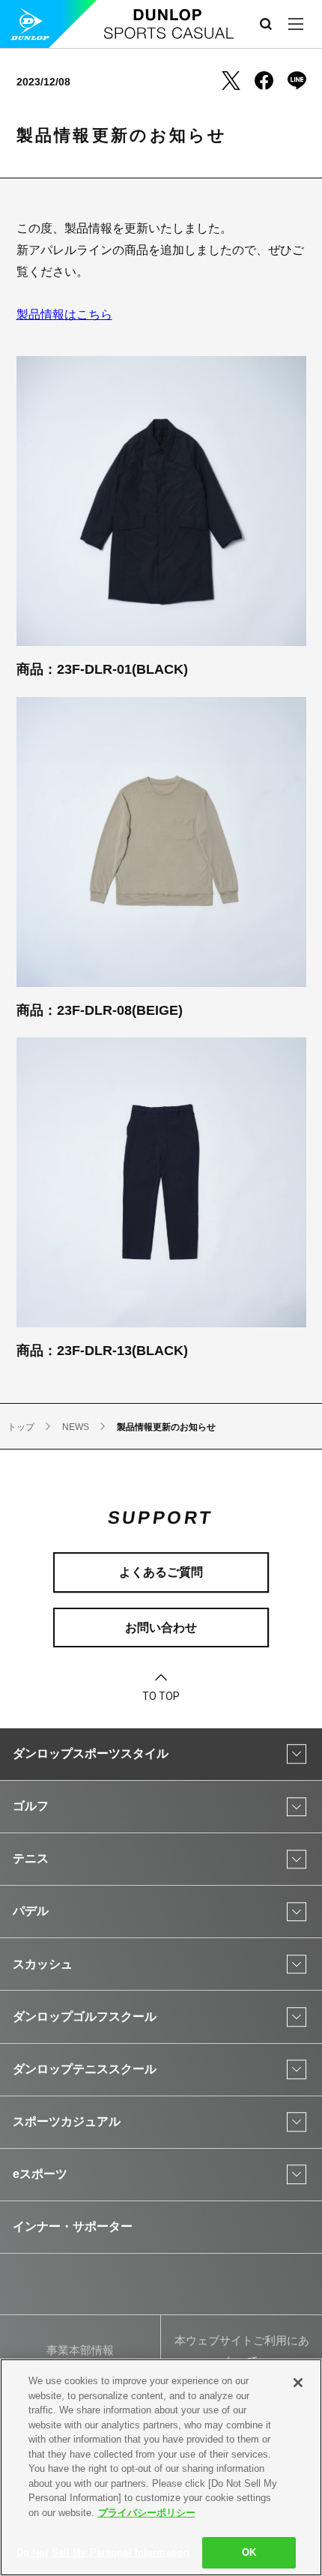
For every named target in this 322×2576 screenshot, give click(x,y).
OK (249, 2552)
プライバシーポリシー (147, 2513)
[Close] (298, 2383)
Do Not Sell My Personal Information (103, 2552)
